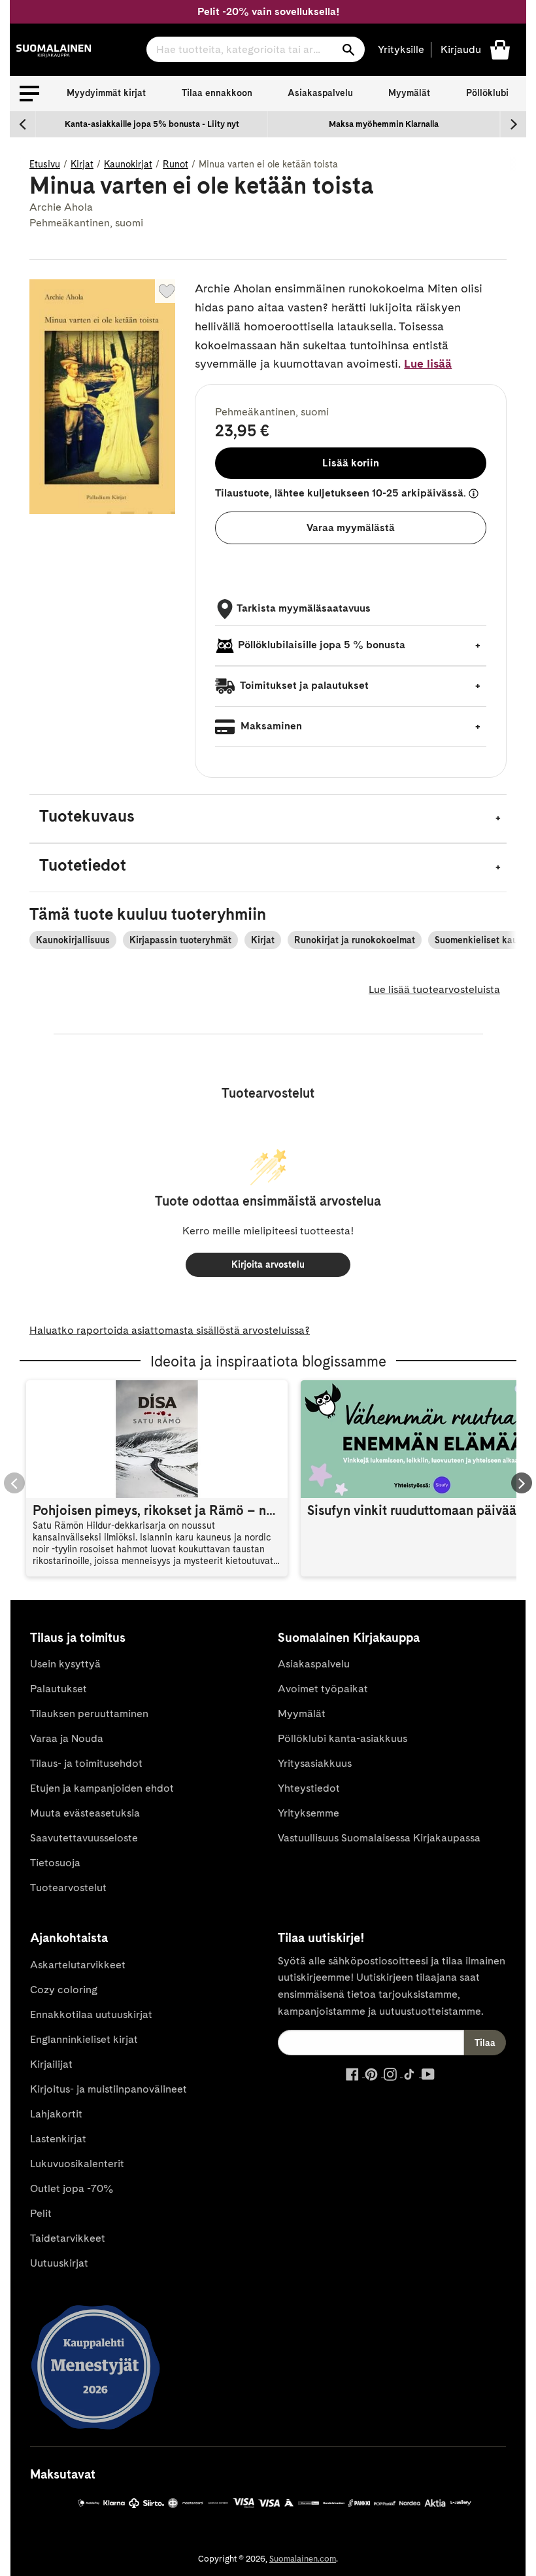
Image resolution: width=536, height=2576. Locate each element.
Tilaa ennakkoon (217, 93)
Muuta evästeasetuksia (85, 1813)
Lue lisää (428, 363)
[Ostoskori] (500, 49)
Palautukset (59, 1689)
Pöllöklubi (487, 93)
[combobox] (256, 49)
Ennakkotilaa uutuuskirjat (91, 2014)
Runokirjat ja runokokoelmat (355, 940)
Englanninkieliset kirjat (84, 2039)
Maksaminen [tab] (270, 726)
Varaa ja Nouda (67, 1738)
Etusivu (45, 164)
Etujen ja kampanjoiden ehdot (102, 1788)
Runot (176, 164)
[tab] (268, 819)
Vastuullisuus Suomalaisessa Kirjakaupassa (379, 1838)
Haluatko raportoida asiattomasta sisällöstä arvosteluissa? (170, 1330)
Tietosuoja (55, 1863)
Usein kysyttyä (65, 1664)
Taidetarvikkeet (68, 2238)
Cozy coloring (64, 1990)
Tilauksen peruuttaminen (89, 1714)
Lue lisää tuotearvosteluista (434, 989)
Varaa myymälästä (351, 528)
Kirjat (82, 164)
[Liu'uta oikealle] (513, 124)
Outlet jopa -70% (72, 2188)
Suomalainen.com (303, 2559)
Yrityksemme (309, 1813)
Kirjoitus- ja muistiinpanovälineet (109, 2089)
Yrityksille (401, 49)
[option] (152, 124)
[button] (29, 94)
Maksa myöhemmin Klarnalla (384, 124)
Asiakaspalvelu (320, 93)
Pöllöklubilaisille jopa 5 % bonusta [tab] (322, 645)
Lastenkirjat (58, 2139)
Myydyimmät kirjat (106, 93)
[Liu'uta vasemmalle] (23, 124)
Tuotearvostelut (68, 1888)
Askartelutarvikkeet (78, 1965)
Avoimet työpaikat (323, 1689)
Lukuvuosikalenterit (77, 2164)
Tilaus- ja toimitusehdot (86, 1763)
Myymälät (409, 93)
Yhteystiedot (309, 1788)
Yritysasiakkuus (315, 1763)
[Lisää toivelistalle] (167, 291)
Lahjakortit (56, 2114)
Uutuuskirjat (59, 2263)
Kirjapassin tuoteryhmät (180, 940)
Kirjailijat (51, 2064)
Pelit (41, 2213)
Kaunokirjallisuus (73, 940)
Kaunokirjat (128, 164)
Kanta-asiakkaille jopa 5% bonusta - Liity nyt (152, 124)
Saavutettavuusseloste (84, 1838)
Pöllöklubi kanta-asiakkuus (343, 1738)
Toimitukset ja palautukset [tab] (303, 685)
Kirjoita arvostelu (268, 1264)
